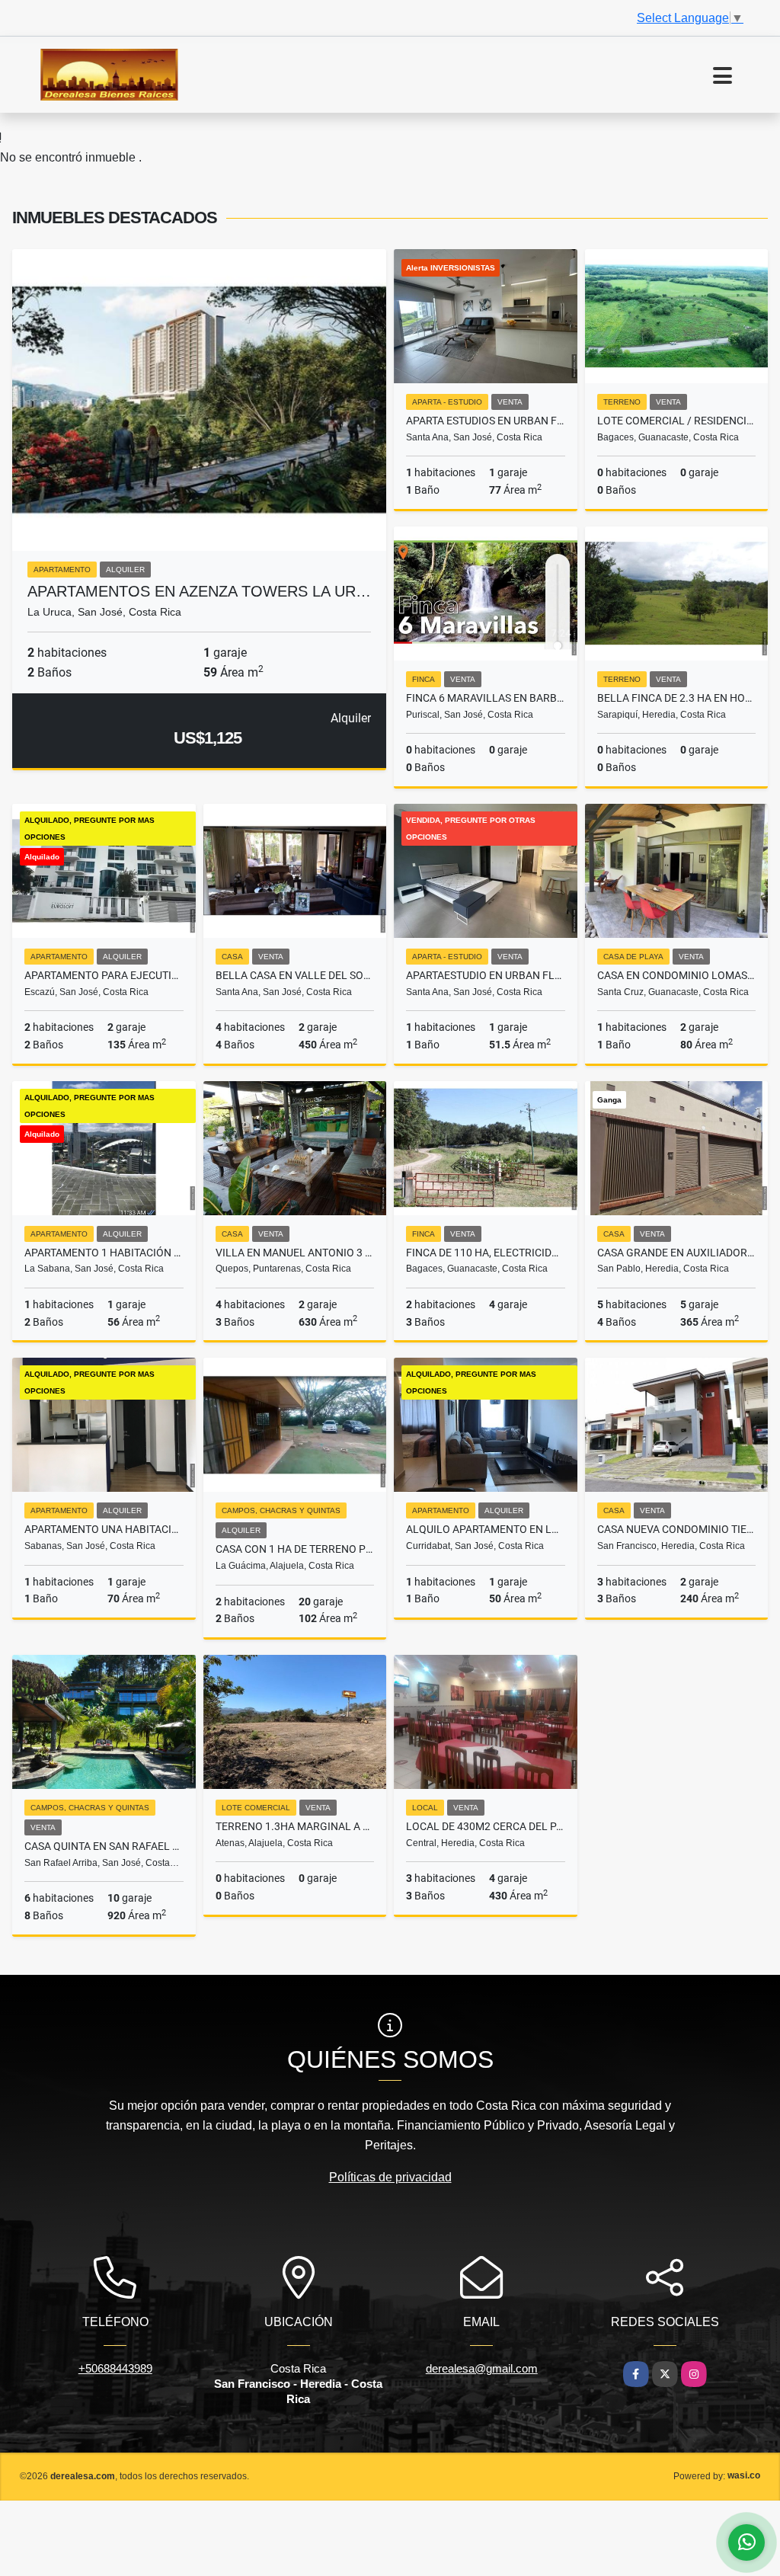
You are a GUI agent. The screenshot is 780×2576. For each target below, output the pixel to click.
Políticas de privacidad (390, 2177)
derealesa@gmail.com (482, 2368)
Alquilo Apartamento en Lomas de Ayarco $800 (486, 1529)
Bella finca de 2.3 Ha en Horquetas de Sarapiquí (677, 698)
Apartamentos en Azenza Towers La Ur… (199, 591)
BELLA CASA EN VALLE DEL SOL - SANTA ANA (295, 975)
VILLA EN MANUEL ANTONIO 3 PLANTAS (295, 1253)
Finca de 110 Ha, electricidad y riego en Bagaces (486, 1253)
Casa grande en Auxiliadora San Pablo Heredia (677, 1253)
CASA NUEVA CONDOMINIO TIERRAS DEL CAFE (677, 1529)
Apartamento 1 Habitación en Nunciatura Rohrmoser (104, 1253)
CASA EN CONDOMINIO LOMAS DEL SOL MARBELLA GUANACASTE (677, 975)
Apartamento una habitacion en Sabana (104, 1529)
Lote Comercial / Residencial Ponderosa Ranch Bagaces (677, 421)
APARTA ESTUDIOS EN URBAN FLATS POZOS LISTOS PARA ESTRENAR (486, 421)
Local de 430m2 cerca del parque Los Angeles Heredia (486, 1826)
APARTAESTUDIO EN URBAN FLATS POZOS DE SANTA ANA (486, 975)
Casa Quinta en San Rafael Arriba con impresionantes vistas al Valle (104, 1846)
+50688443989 (115, 2368)
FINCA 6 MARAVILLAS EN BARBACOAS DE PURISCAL (486, 698)
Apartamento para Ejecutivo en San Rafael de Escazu (104, 975)
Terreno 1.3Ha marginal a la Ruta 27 (295, 1826)
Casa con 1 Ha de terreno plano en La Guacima (295, 1549)
